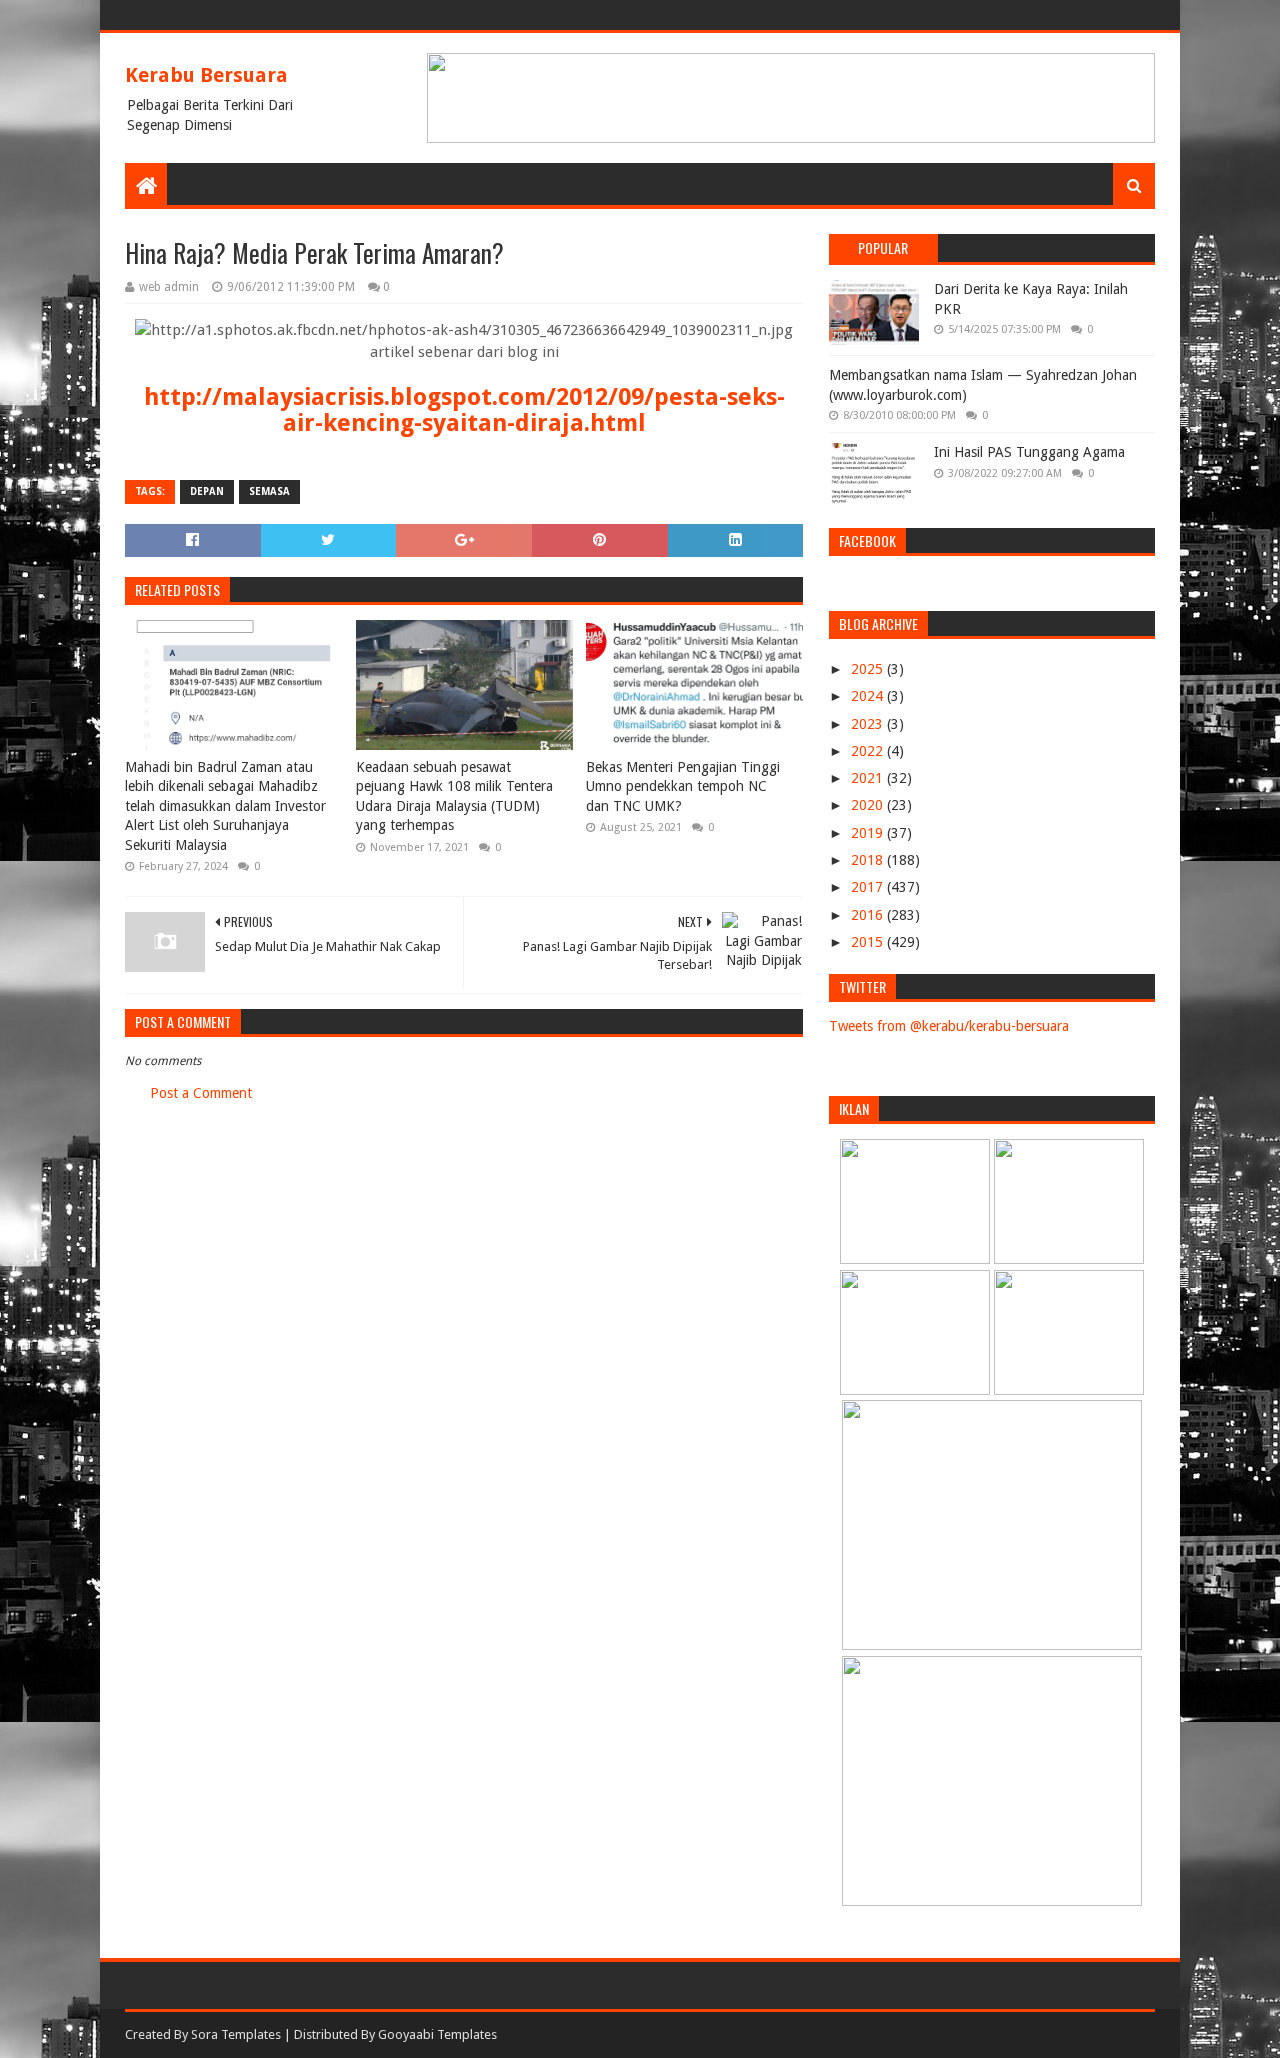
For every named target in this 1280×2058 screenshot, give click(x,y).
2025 (869, 669)
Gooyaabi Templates (437, 2034)
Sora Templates (236, 2034)
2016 (869, 915)
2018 (869, 860)
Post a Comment (201, 1093)
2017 (869, 887)
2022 (869, 751)
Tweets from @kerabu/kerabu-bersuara (949, 1026)
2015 (869, 942)
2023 (869, 724)
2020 (869, 805)
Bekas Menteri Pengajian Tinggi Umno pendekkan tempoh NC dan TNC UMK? (683, 786)
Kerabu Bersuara (206, 75)
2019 (869, 833)
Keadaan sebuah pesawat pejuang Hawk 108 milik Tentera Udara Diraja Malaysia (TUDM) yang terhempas (454, 796)
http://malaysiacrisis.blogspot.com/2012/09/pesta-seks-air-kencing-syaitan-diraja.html (464, 410)
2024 (869, 696)
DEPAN (207, 491)
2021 (869, 778)
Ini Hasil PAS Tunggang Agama (1029, 452)
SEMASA (269, 491)
